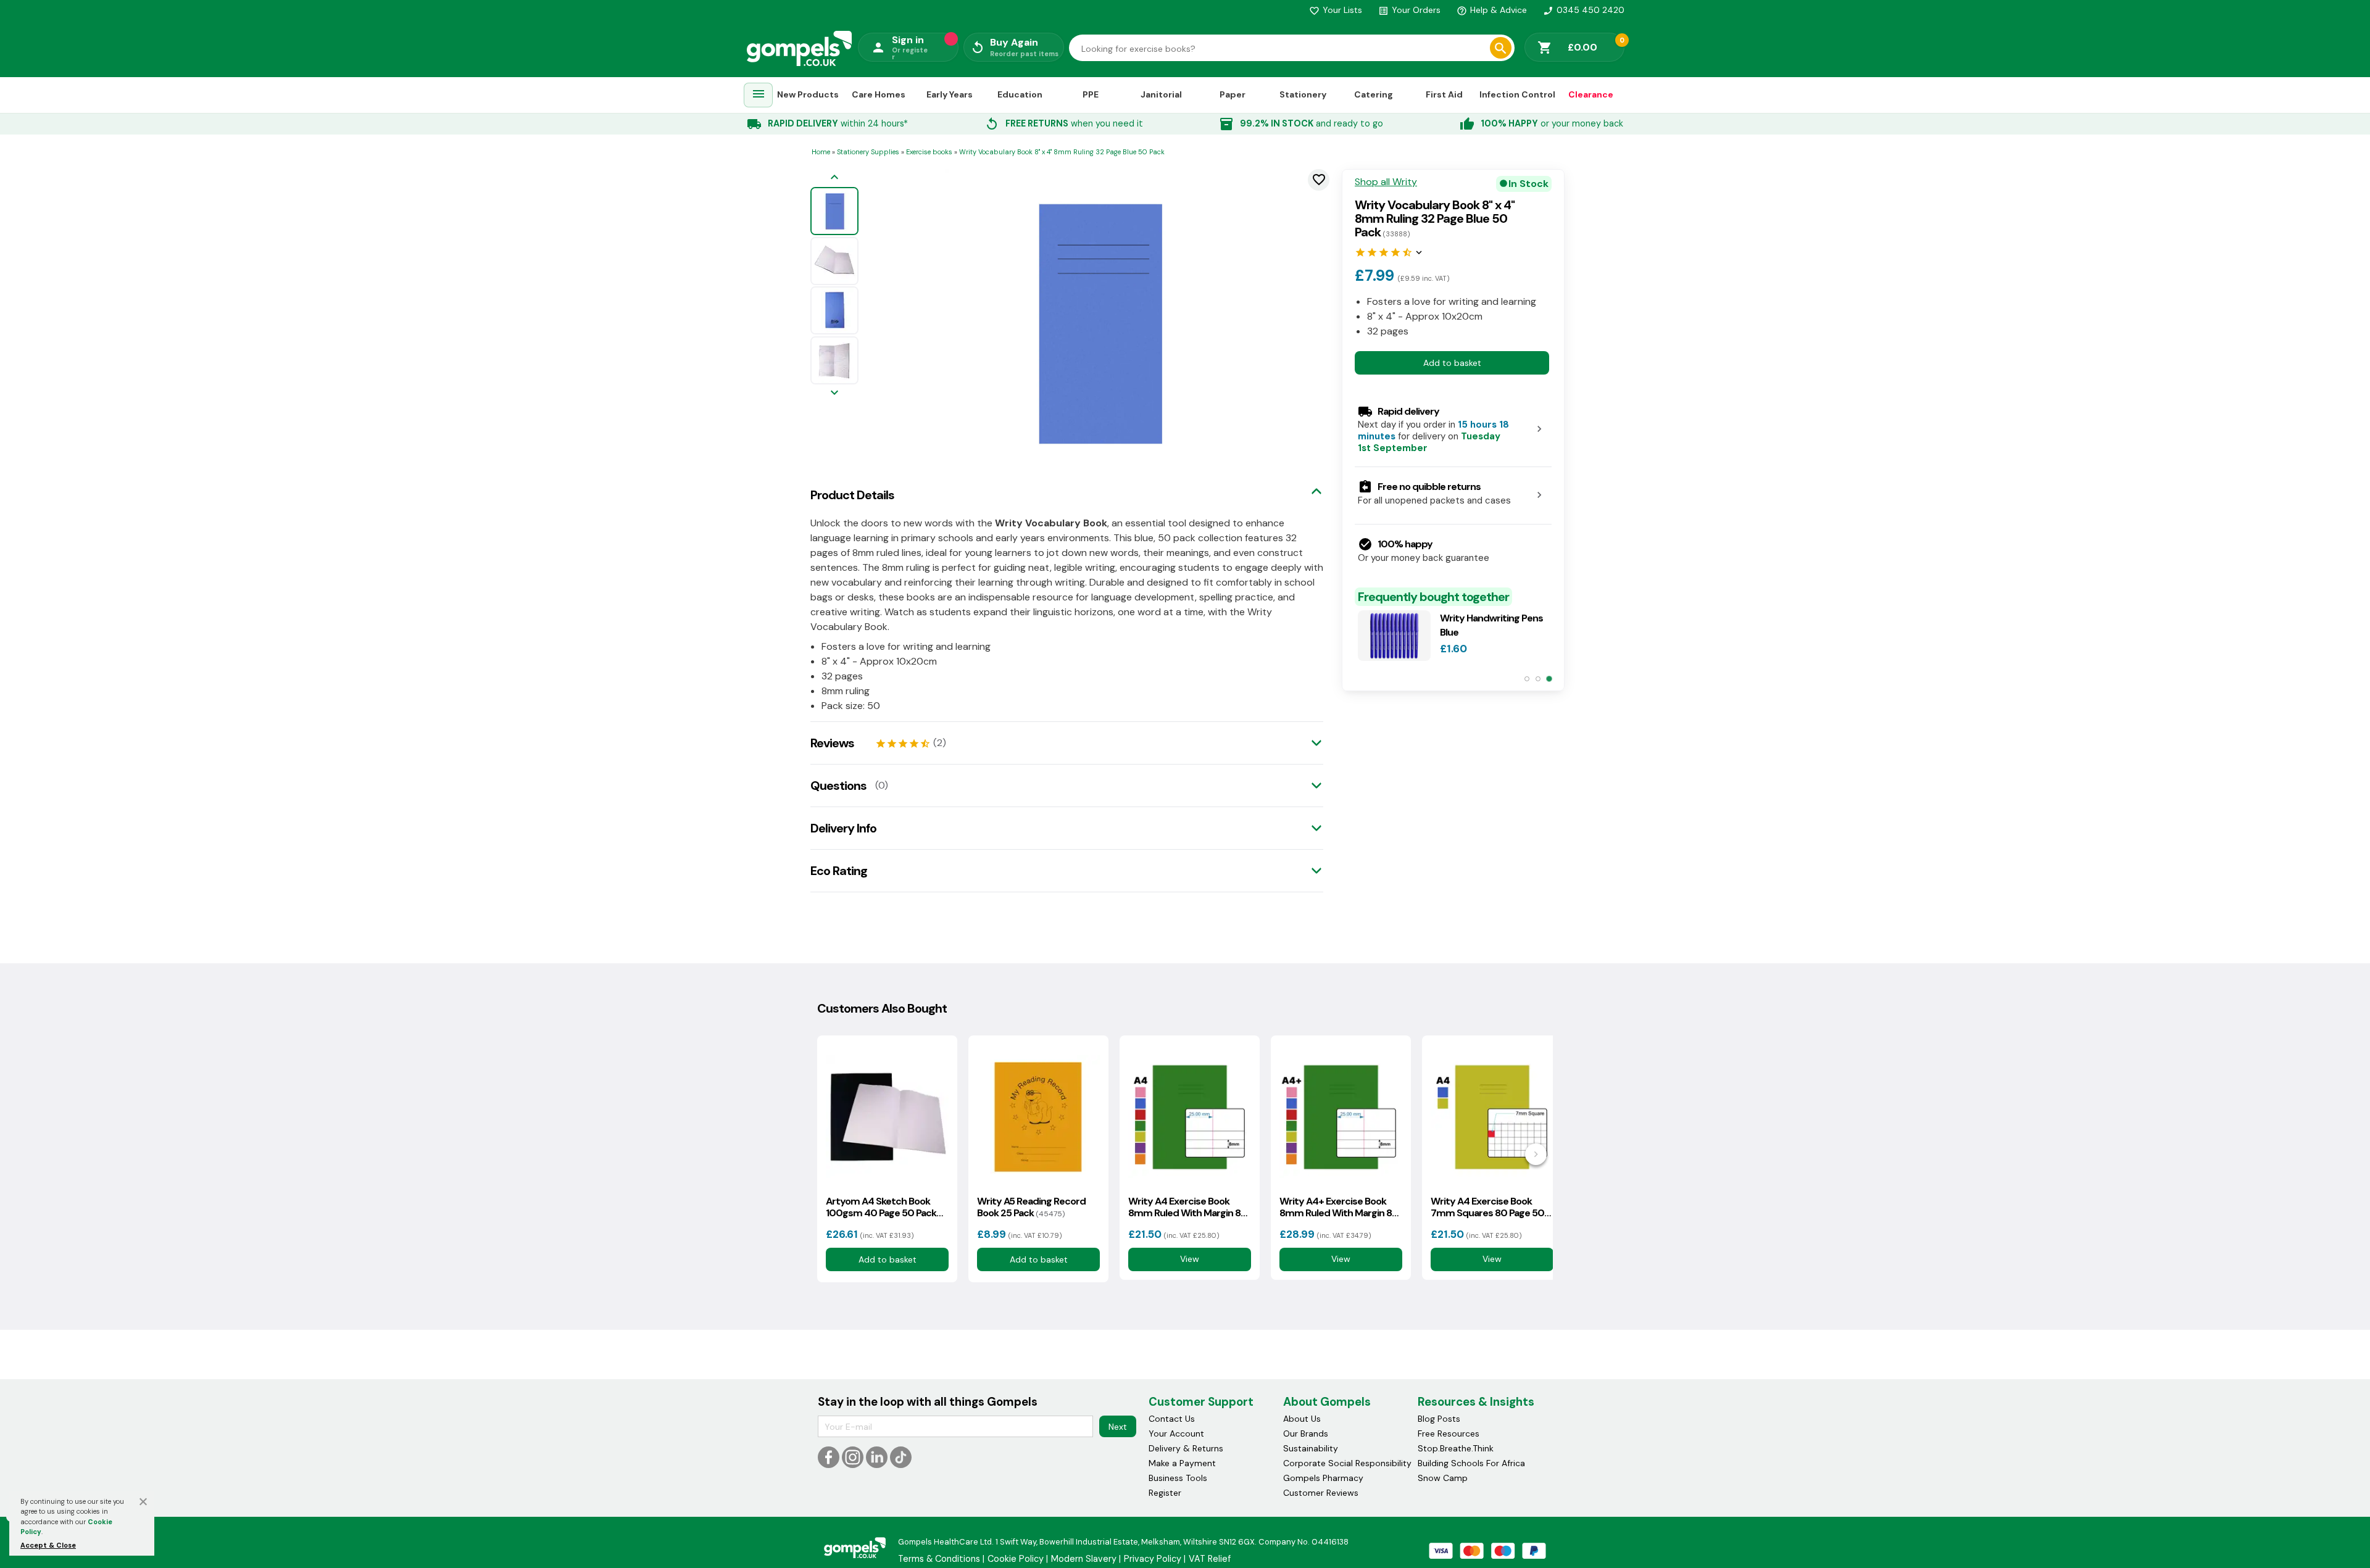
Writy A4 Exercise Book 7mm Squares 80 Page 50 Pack (1487, 1207)
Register (1165, 1493)
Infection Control (1517, 94)
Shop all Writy (1386, 182)
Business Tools (1178, 1478)
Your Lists (1336, 10)
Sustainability (1311, 1448)
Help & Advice (1492, 10)
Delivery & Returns (1186, 1448)
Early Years (950, 94)
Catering (1374, 94)
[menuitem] (759, 95)
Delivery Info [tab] (843, 828)
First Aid (1444, 94)
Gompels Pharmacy (1323, 1478)
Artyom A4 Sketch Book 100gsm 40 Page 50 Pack (881, 1207)
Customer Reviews (1321, 1493)
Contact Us (1172, 1419)
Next (1118, 1427)
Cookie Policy (1016, 1559)
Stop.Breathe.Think (1456, 1448)
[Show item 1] (1527, 679)
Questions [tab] (838, 786)
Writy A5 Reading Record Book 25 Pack (1031, 1207)
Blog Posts (1439, 1419)
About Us (1302, 1419)
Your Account (1176, 1433)
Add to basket (1452, 363)
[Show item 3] (1549, 679)
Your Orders (1409, 10)
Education (1020, 94)
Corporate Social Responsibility (1347, 1463)
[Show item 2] (1538, 679)
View (1190, 1259)
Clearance (1591, 94)
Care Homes (879, 94)
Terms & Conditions (939, 1559)
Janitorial (1161, 94)
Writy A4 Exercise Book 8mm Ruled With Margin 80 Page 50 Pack (1188, 1207)
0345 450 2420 (1584, 10)
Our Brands (1306, 1433)
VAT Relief (1210, 1559)
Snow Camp (1443, 1478)
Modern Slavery (1084, 1559)
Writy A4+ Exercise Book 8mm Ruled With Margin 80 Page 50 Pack (1339, 1207)
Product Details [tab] (852, 495)
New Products (808, 94)
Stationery (1303, 94)
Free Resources (1449, 1433)
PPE (1091, 94)
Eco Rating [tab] (839, 871)
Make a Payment (1182, 1463)
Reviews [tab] (832, 743)
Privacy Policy (1153, 1559)
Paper (1233, 94)
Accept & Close (48, 1545)
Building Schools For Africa (1471, 1463)
